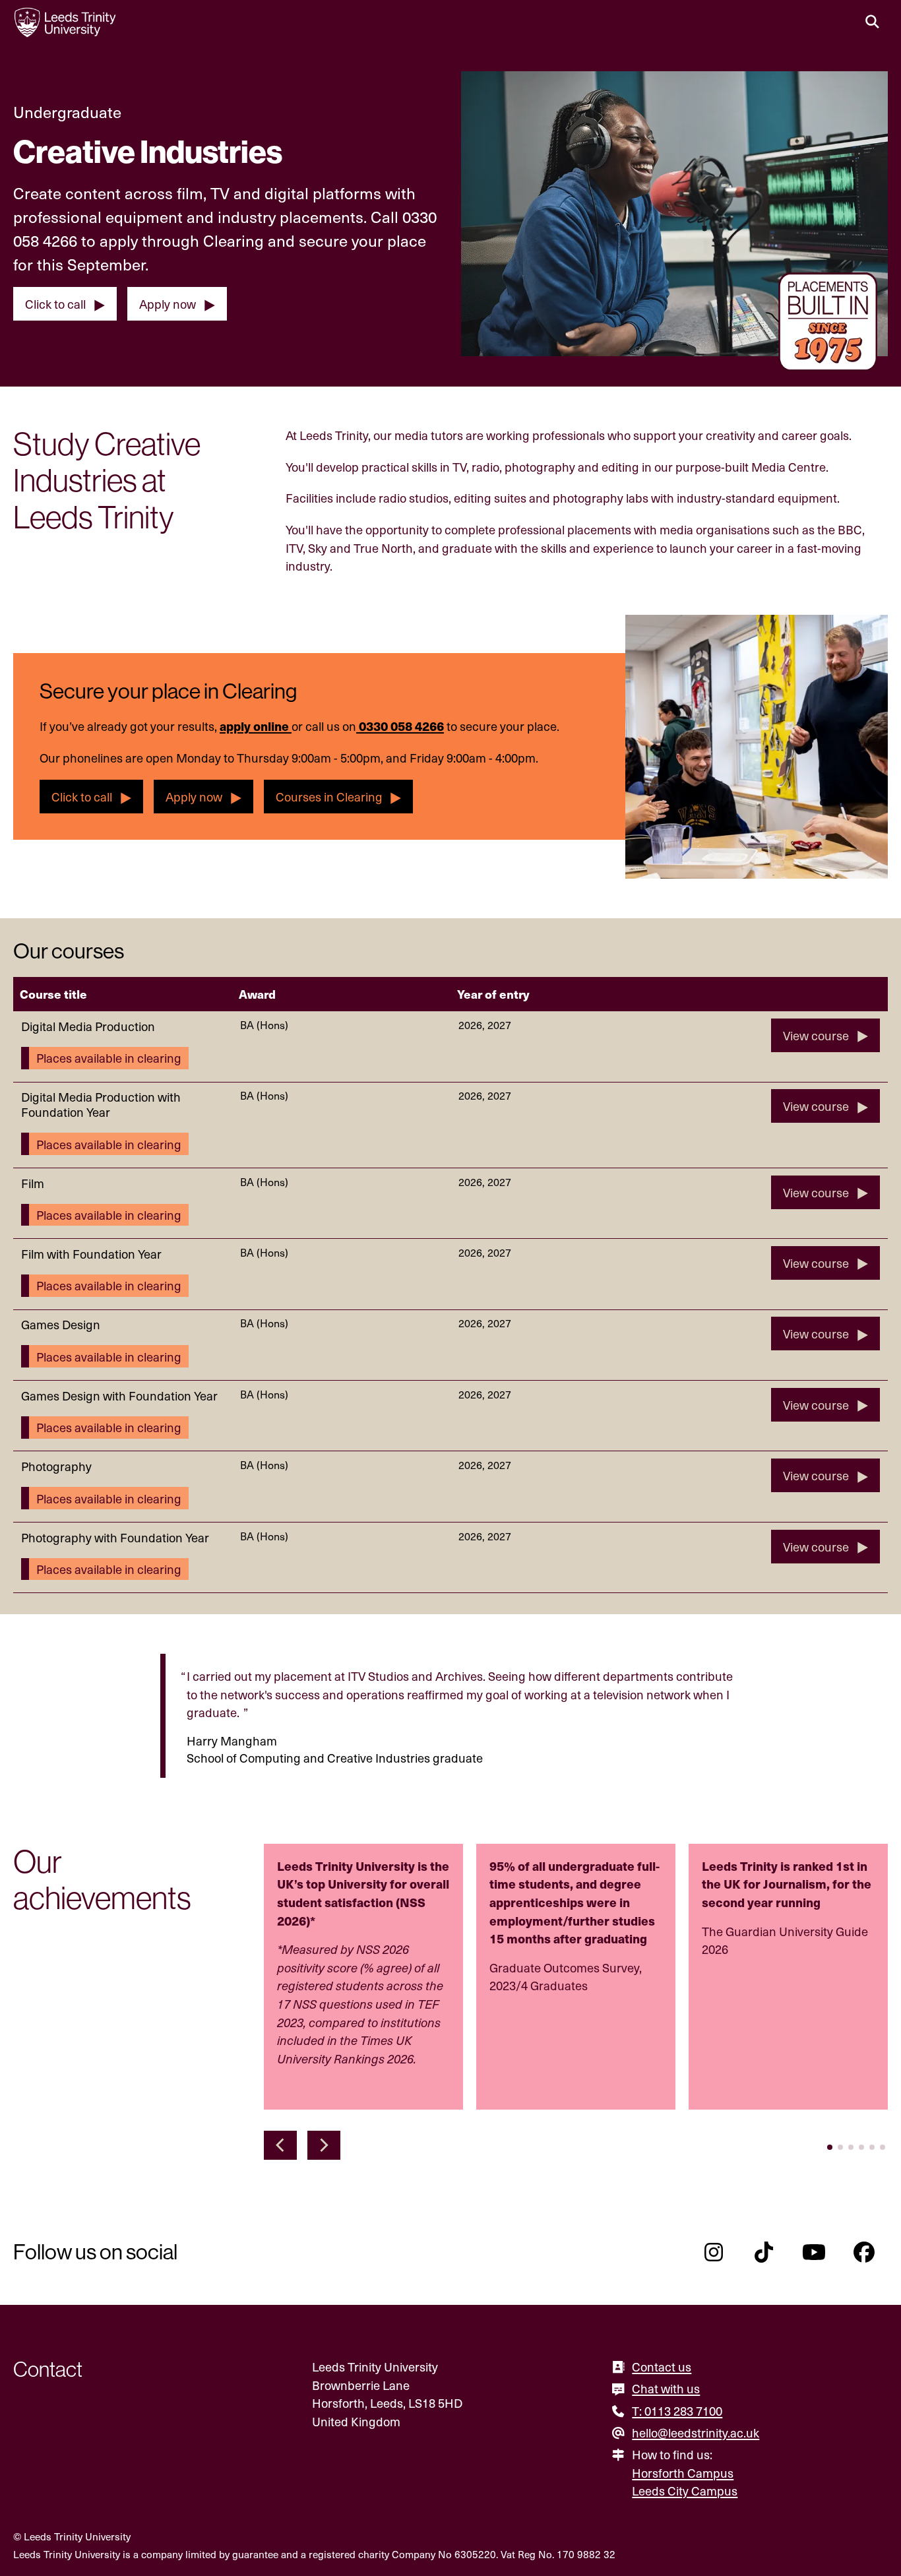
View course (816, 1035)
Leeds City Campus (685, 2491)
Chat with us (666, 2388)
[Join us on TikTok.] (764, 2252)
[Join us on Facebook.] (864, 2252)
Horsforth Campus (683, 2473)
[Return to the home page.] (65, 22)
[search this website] (872, 22)
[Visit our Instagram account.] (714, 2252)
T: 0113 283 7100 (677, 2411)
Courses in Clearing (329, 797)
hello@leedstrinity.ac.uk (696, 2433)
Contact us (662, 2367)
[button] (280, 2145)
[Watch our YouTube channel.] (814, 2252)
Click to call (55, 304)
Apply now (168, 304)
